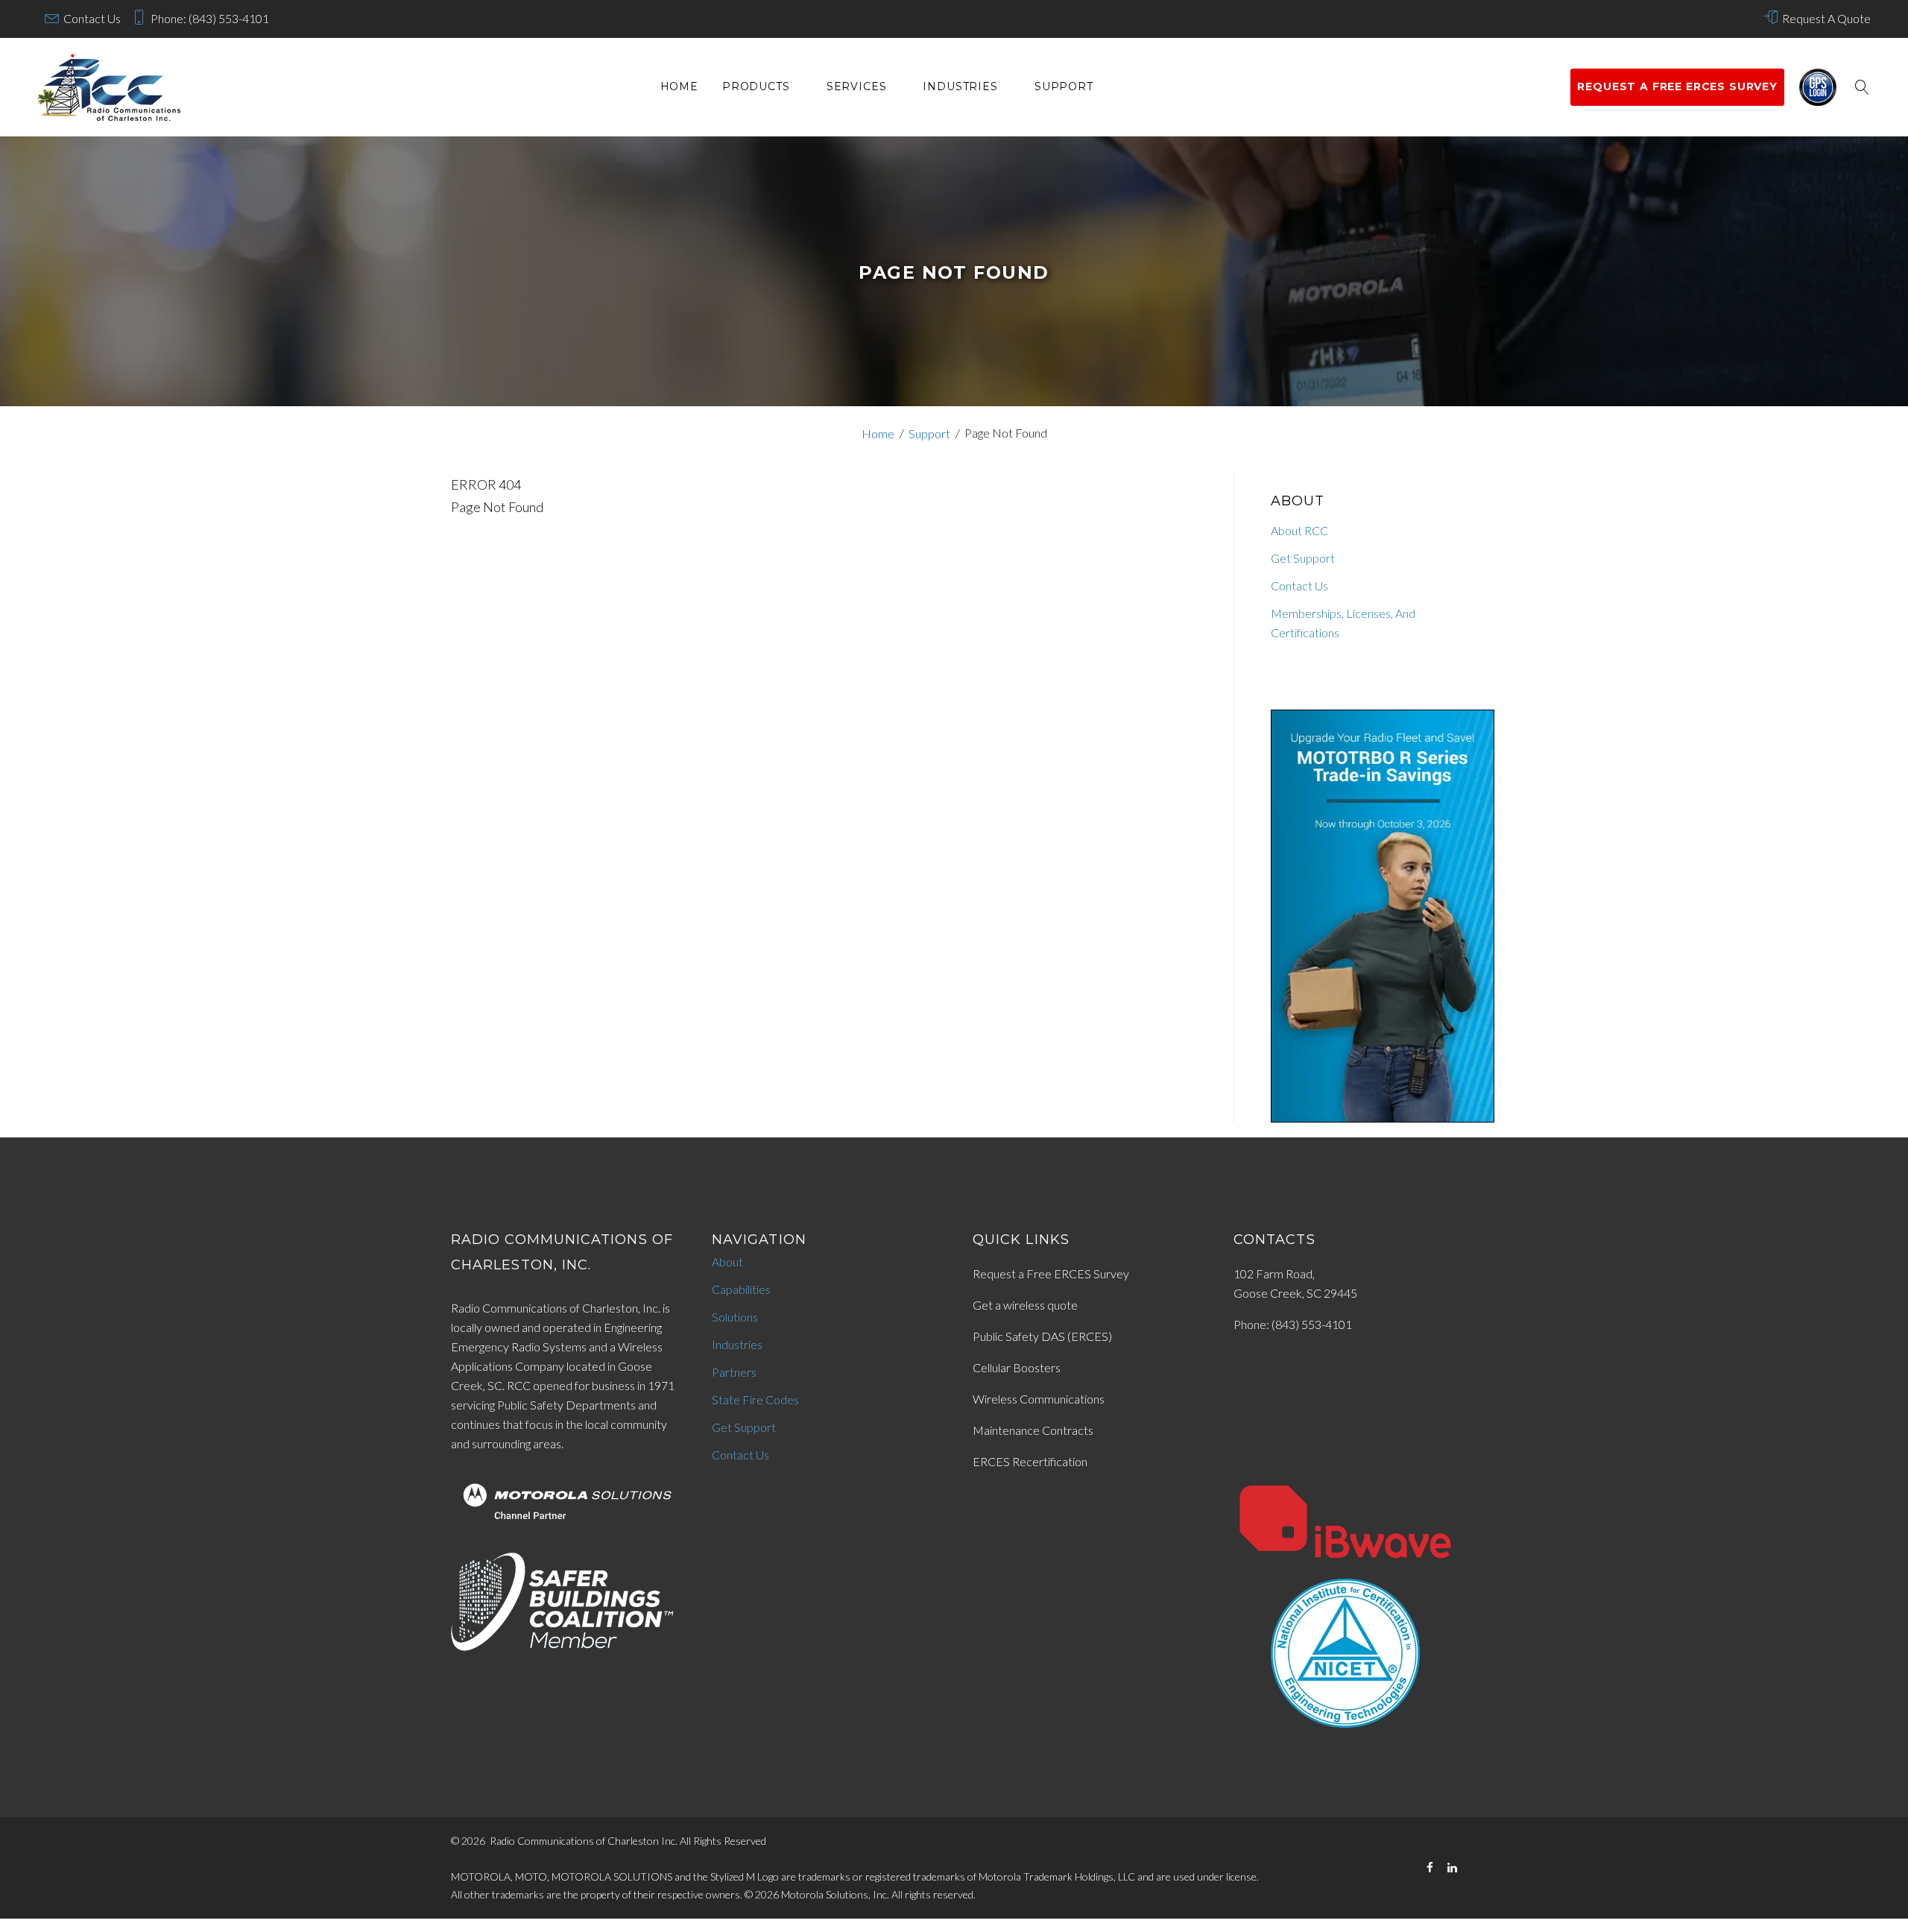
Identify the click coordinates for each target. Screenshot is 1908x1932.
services (857, 87)
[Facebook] (1430, 1868)
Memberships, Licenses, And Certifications (1343, 623)
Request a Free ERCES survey (1677, 86)
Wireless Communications (1039, 1399)
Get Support (1303, 558)
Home (679, 87)
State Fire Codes (755, 1399)
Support (1064, 87)
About (727, 1262)
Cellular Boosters (1017, 1367)
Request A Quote (1826, 18)
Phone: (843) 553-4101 (210, 18)
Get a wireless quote (1025, 1305)
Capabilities (741, 1289)
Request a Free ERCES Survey (1051, 1273)
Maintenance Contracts (1033, 1430)
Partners (734, 1372)
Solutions (735, 1317)
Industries (960, 87)
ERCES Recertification (1030, 1461)
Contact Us (92, 18)
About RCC (1299, 530)
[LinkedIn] (1452, 1868)
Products (756, 87)
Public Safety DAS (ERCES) (1042, 1336)
